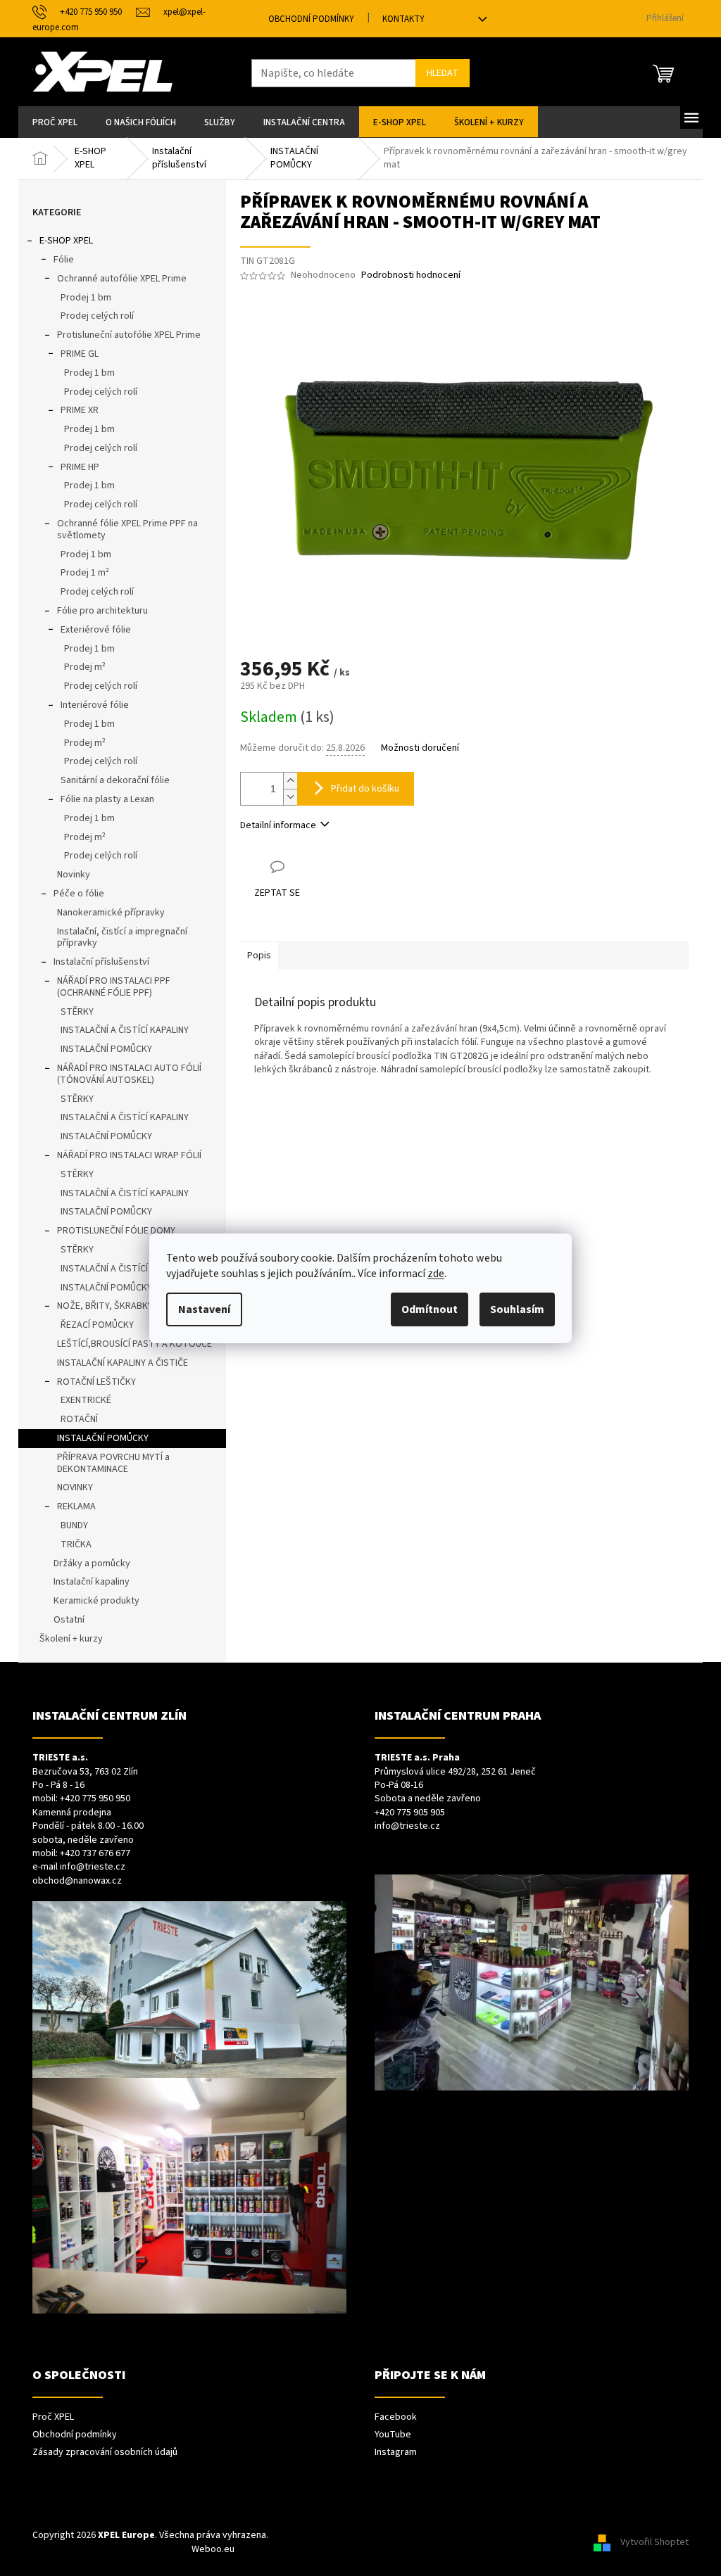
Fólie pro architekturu (102, 611)
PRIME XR (80, 410)
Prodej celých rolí (97, 316)
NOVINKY (75, 1487)
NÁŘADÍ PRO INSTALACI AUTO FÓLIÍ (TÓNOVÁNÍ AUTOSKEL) (129, 1074)
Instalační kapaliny (92, 1582)
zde (436, 1274)
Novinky (74, 875)
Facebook (396, 2417)
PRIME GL (80, 354)
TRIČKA (76, 1544)
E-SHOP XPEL (66, 241)
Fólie (64, 260)
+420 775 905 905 (410, 1813)
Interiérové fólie (95, 705)
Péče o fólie (79, 894)
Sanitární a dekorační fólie (115, 780)
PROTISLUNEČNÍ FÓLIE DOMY (116, 1231)
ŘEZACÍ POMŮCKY (97, 1325)
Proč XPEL (53, 2417)
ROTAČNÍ (79, 1419)
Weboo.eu (213, 2549)
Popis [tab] (259, 956)
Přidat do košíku (365, 789)
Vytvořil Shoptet (654, 2542)
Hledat (443, 73)
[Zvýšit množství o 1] (290, 781)
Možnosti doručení (420, 748)
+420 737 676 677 (95, 1854)
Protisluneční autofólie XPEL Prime (129, 335)
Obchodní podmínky (311, 19)
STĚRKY (77, 1012)
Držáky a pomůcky (92, 1563)
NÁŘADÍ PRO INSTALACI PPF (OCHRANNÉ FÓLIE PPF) (114, 987)
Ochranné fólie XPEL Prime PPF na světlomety (127, 529)
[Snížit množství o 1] (290, 797)
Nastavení (204, 1309)
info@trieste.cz (93, 1867)
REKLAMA (76, 1506)
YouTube (393, 2435)
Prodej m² (85, 667)
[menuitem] (55, 122)
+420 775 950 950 (95, 1799)
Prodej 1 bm (86, 298)
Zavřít (314, 867)
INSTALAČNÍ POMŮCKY (106, 1049)
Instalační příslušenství (101, 962)
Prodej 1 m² (85, 573)
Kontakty (403, 19)
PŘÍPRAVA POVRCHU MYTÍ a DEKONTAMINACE (113, 1463)
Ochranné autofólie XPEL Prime (122, 279)
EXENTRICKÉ (86, 1400)
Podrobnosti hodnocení (411, 275)
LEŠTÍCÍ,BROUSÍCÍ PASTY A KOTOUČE (134, 1344)
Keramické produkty (96, 1601)
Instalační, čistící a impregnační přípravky (122, 938)
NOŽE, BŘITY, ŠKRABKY (105, 1306)
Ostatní (69, 1620)
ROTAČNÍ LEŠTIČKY (96, 1382)
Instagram (396, 2453)
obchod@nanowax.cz (77, 1881)
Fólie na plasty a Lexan (107, 799)
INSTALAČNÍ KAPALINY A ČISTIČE (123, 1363)
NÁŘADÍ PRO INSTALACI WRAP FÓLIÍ (129, 1155)
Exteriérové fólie (96, 630)
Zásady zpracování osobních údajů (105, 2453)
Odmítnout (430, 1309)
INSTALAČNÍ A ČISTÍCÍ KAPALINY (125, 1030)
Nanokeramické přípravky (111, 913)
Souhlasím (517, 1309)
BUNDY (74, 1525)
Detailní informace (278, 825)
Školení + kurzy (71, 1639)
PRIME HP (80, 467)
